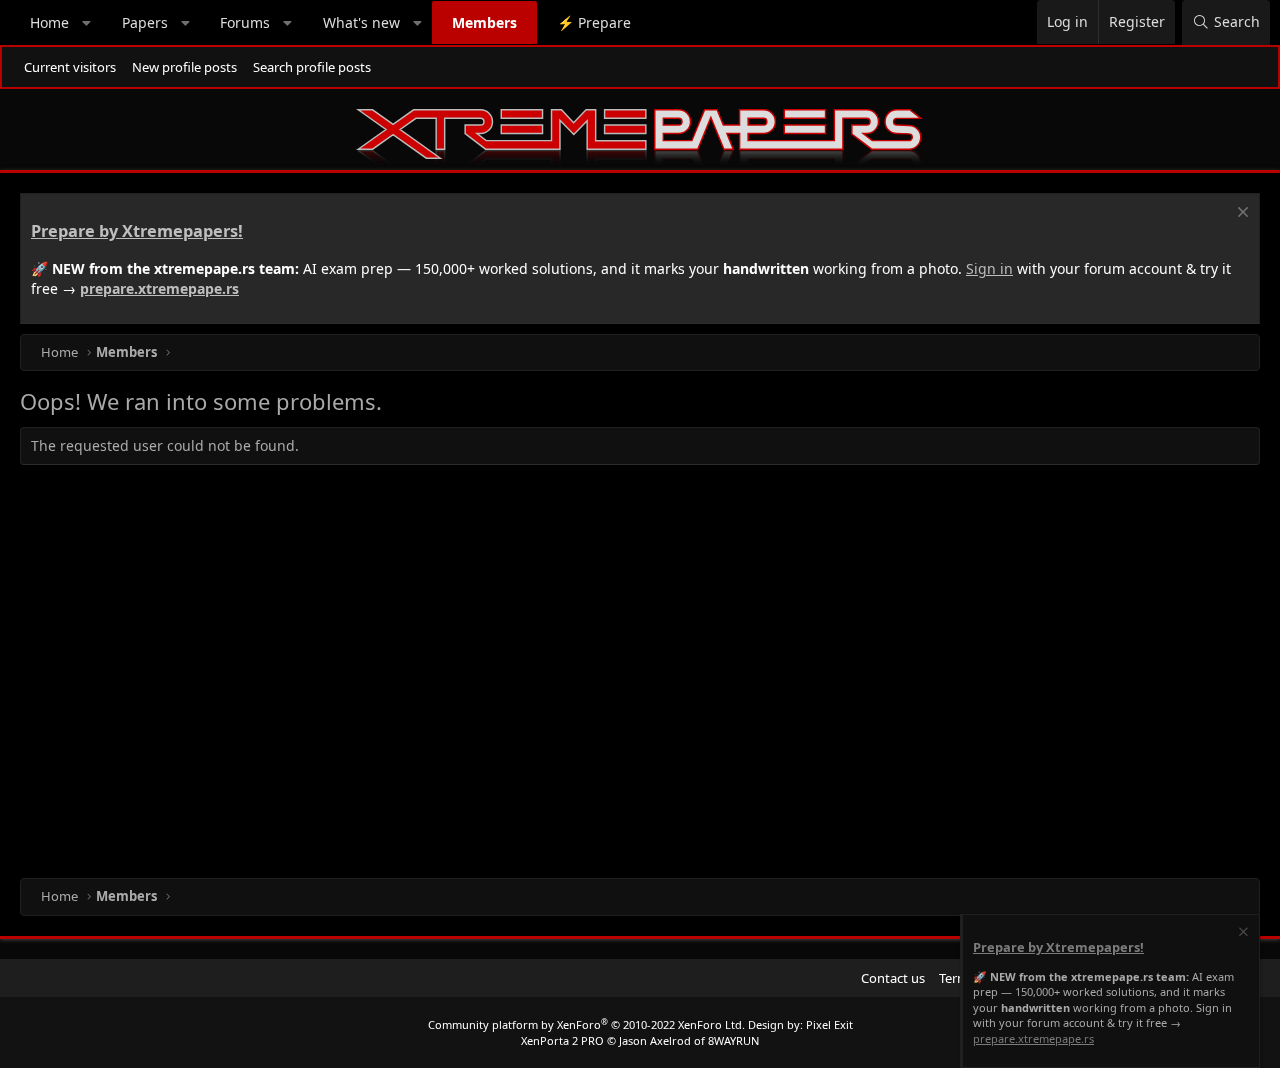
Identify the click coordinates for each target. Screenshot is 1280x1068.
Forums (245, 22)
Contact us (893, 978)
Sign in (989, 268)
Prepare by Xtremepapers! (137, 231)
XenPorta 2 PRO (562, 1040)
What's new (361, 22)
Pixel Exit (829, 1024)
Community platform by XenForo (586, 1024)
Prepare (594, 22)
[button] (87, 23)
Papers (145, 22)
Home (49, 22)
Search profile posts (312, 67)
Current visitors (70, 67)
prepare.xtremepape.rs (159, 288)
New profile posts (184, 67)
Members (484, 22)
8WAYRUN (733, 1040)
